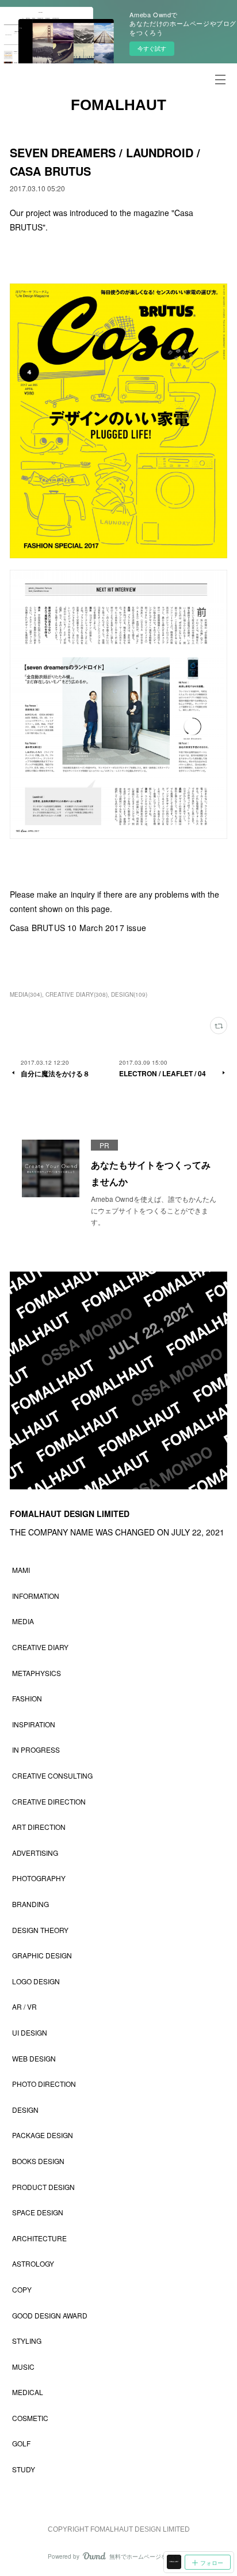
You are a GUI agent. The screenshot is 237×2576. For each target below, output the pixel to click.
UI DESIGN (30, 2032)
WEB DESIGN (34, 2058)
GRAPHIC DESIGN (42, 1955)
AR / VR (24, 2006)
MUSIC (23, 2367)
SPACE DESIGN (38, 2212)
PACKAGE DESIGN (43, 2135)
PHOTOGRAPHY (39, 1878)
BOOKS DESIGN (38, 2161)
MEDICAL (28, 2392)
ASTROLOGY (33, 2263)
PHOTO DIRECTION (44, 2084)
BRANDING (30, 1904)
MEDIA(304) (26, 994)
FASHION (27, 1698)
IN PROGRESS (36, 1750)
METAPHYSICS (37, 1673)
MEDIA (23, 1621)
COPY (22, 2289)
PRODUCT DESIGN (43, 2187)
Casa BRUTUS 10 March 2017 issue (78, 928)
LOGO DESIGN (36, 1981)
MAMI (21, 1570)
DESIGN (25, 2110)
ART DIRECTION (39, 1827)
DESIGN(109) (129, 994)
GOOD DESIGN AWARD (50, 2315)
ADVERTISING (35, 1853)
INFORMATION (36, 1596)
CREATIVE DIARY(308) (77, 994)
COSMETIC (30, 2418)
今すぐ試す (152, 48)
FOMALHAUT (118, 105)
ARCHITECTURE (39, 2238)
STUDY (24, 2469)
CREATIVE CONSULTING (52, 1775)
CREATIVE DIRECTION (49, 1801)
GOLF (21, 2443)
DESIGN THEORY (40, 1930)
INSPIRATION (34, 1724)
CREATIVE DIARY (40, 1647)
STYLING (27, 2341)
